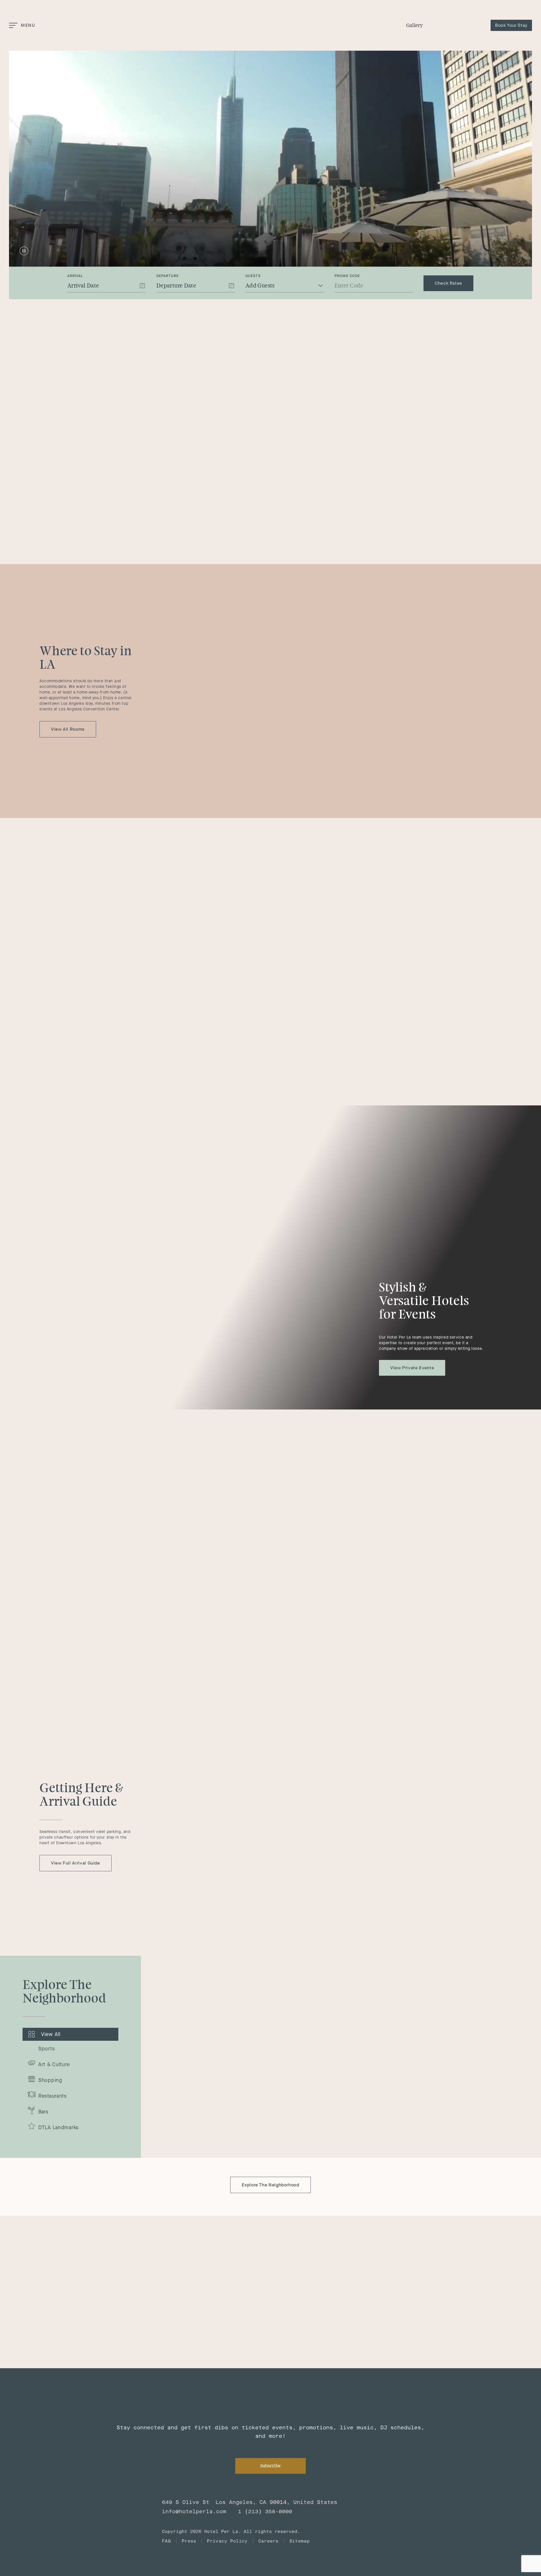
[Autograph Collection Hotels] (457, 25)
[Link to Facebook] (352, 2244)
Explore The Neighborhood (270, 2185)
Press (189, 2541)
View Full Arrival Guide (76, 1863)
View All (51, 2034)
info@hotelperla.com (194, 2512)
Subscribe (271, 2466)
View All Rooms (68, 729)
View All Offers (435, 858)
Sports (46, 2049)
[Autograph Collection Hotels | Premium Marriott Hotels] (100, 2519)
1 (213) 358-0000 (265, 2512)
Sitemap (300, 2541)
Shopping (50, 2080)
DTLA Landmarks (58, 2127)
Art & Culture (54, 2064)
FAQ (166, 2541)
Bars (43, 2112)
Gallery (414, 25)
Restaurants (53, 2096)
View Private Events (412, 1368)
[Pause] (24, 251)
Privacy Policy (227, 2541)
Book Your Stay (511, 25)
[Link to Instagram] (371, 2244)
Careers (269, 2541)
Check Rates (448, 283)
